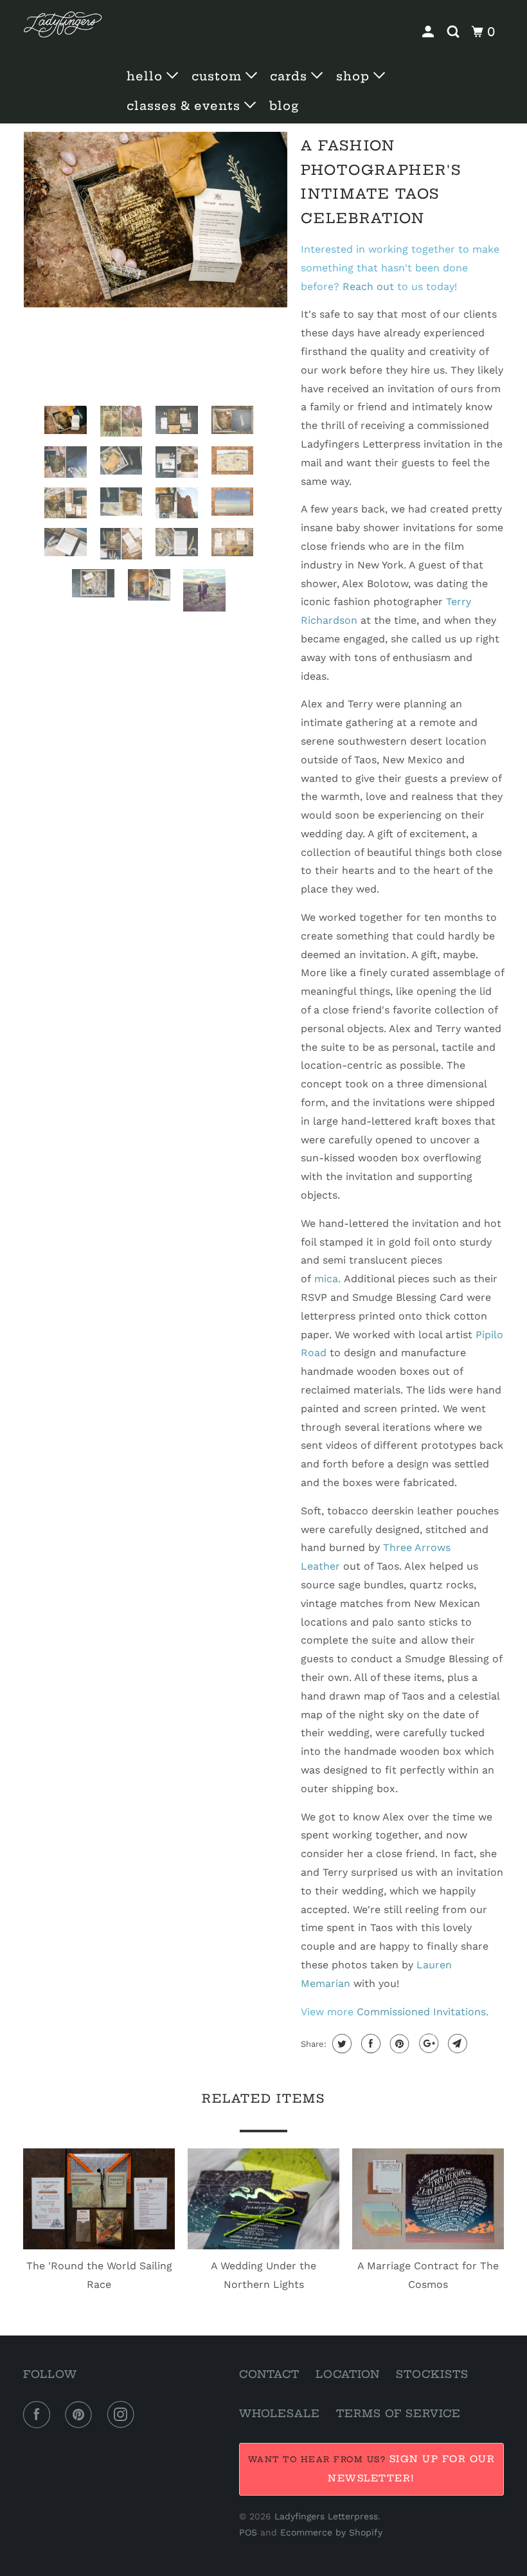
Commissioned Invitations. (423, 2012)
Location (348, 2374)
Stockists (432, 2374)
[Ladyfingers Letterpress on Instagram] (123, 2415)
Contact (269, 2374)
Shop (355, 76)
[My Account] (430, 32)
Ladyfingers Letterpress (326, 2516)
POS (248, 2532)
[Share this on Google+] (427, 2044)
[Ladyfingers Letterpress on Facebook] (39, 2415)
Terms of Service (398, 2413)
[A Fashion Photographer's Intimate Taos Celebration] (156, 220)
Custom (219, 76)
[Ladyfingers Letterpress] (63, 25)
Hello (147, 76)
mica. (327, 1279)
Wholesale (280, 2413)
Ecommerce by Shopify (331, 2532)
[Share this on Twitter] (340, 2044)
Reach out (368, 286)
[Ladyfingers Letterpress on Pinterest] (81, 2415)
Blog (284, 106)
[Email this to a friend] (456, 2044)
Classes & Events (185, 106)
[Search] (455, 32)
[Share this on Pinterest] (398, 2044)
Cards (290, 76)
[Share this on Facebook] (369, 2044)
